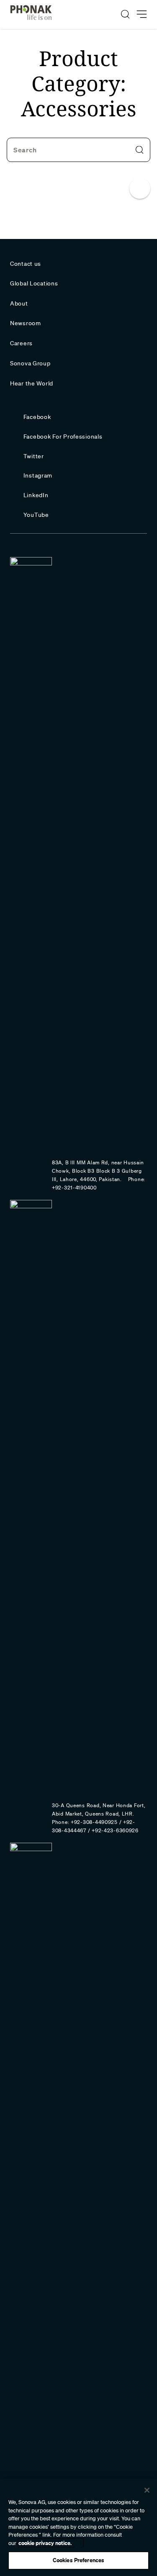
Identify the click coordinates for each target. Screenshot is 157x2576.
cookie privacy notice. (45, 2543)
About (19, 303)
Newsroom (26, 323)
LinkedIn (36, 495)
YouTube (36, 515)
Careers (21, 343)
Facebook (37, 417)
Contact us (26, 264)
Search (25, 150)
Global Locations (34, 283)
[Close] (147, 2490)
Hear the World (32, 383)
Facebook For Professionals (63, 437)
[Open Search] (125, 14)
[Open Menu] (142, 14)
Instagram (38, 475)
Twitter (34, 456)
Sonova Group (30, 363)
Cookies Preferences (78, 2560)
